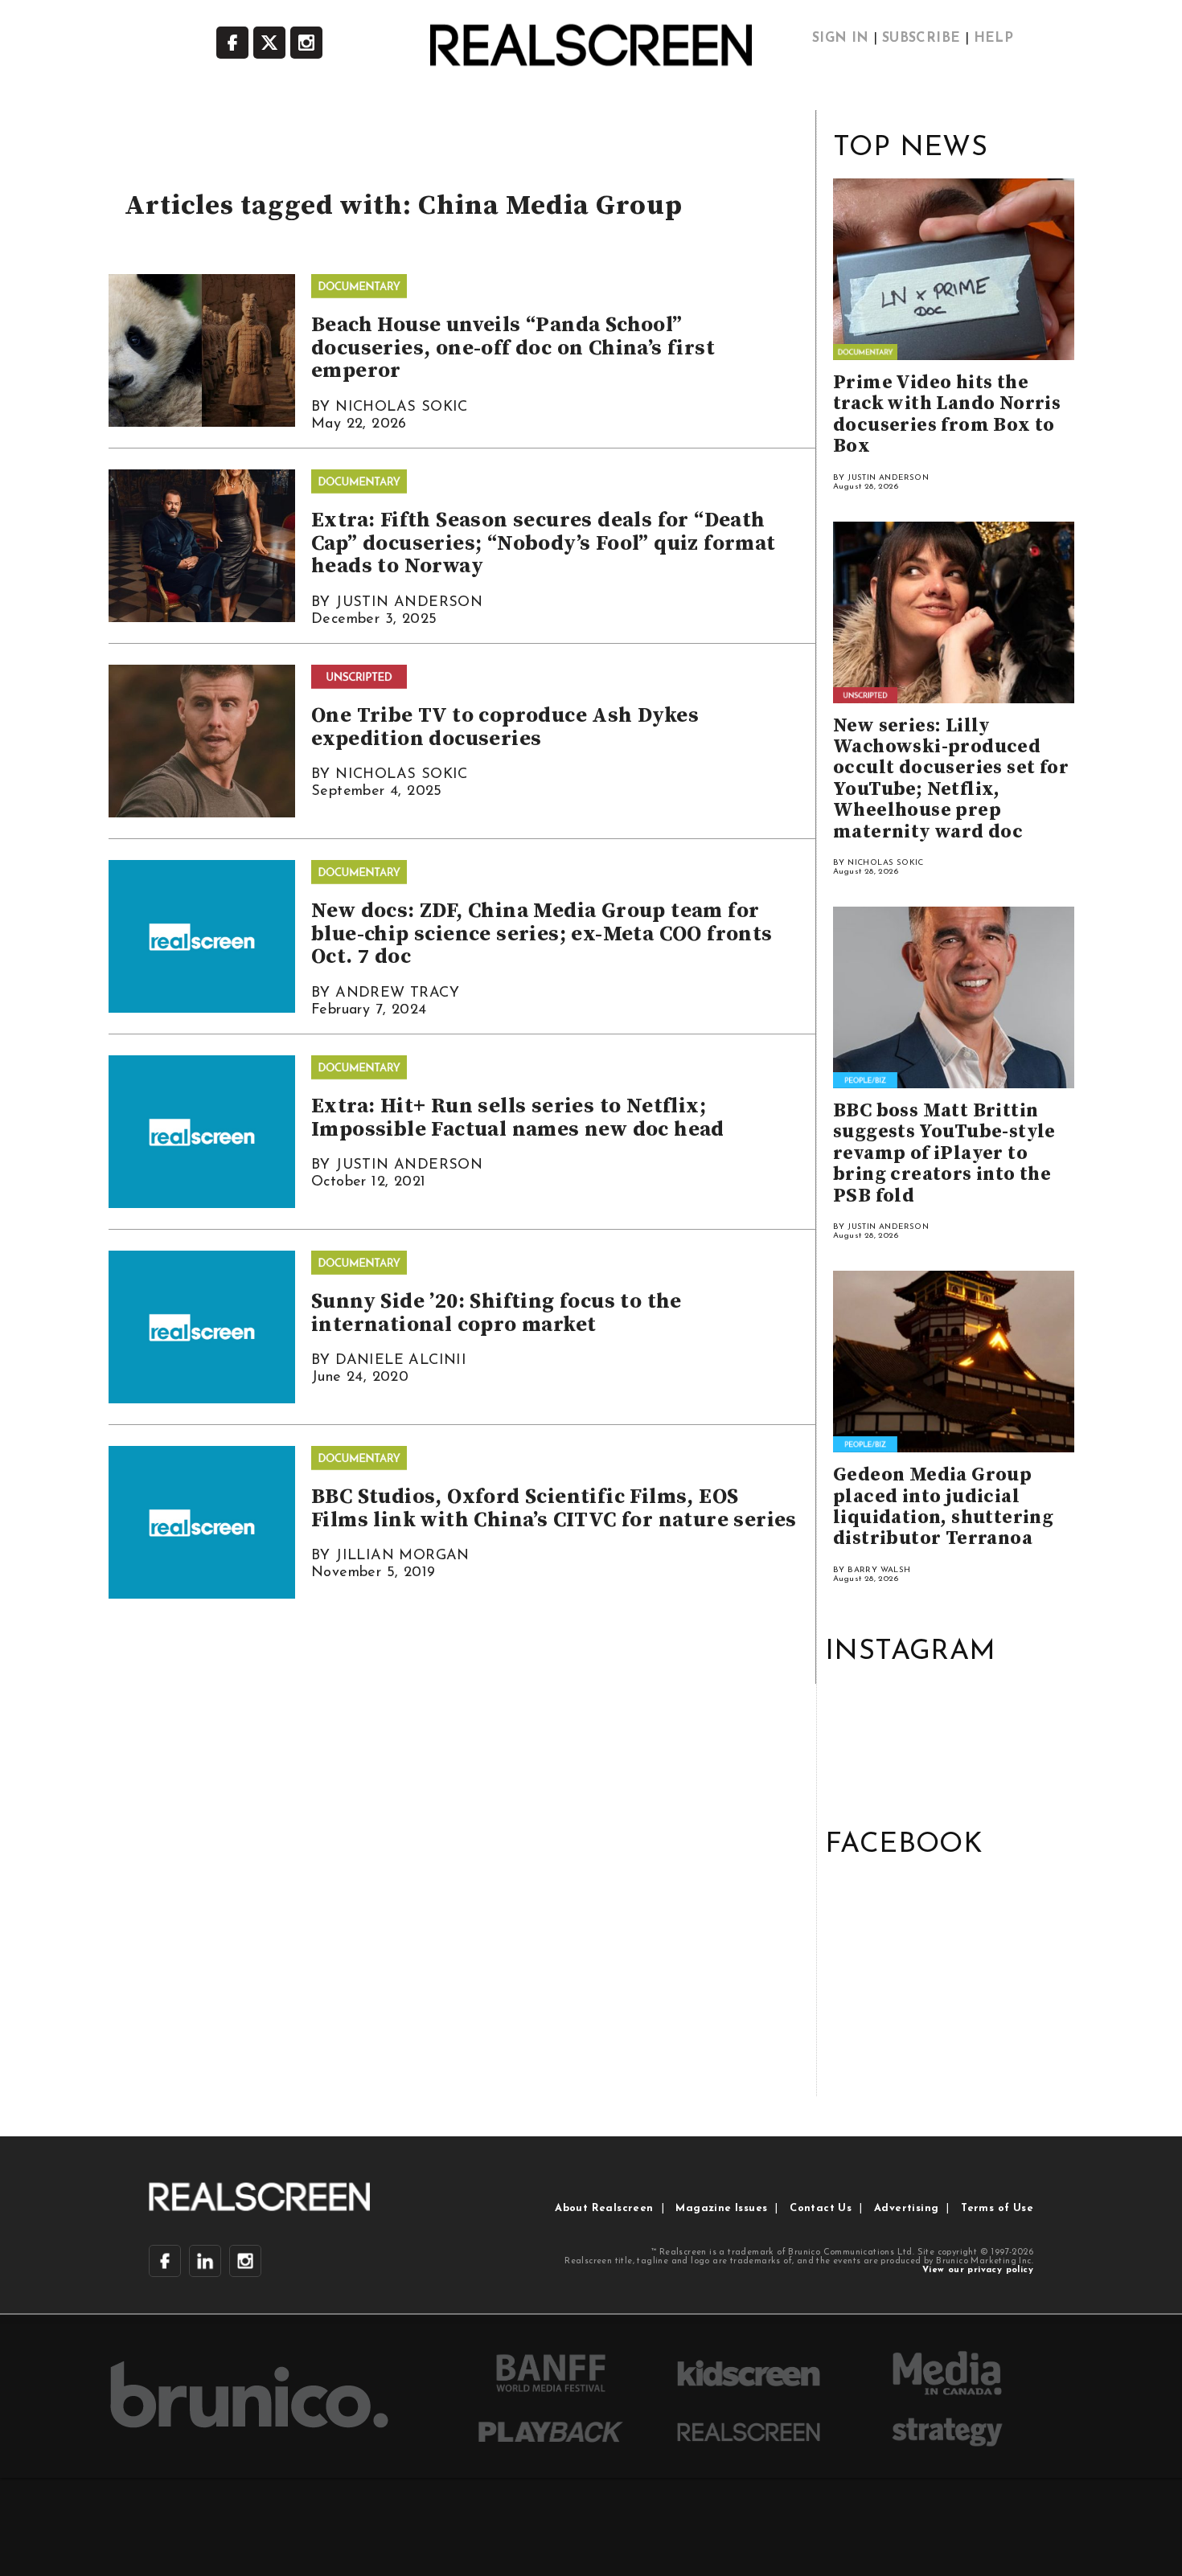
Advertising (906, 2208)
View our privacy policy (978, 2270)
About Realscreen (604, 2208)
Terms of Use (997, 2208)
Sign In (841, 39)
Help (994, 39)
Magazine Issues (721, 2208)
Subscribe (921, 39)
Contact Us (821, 2208)
